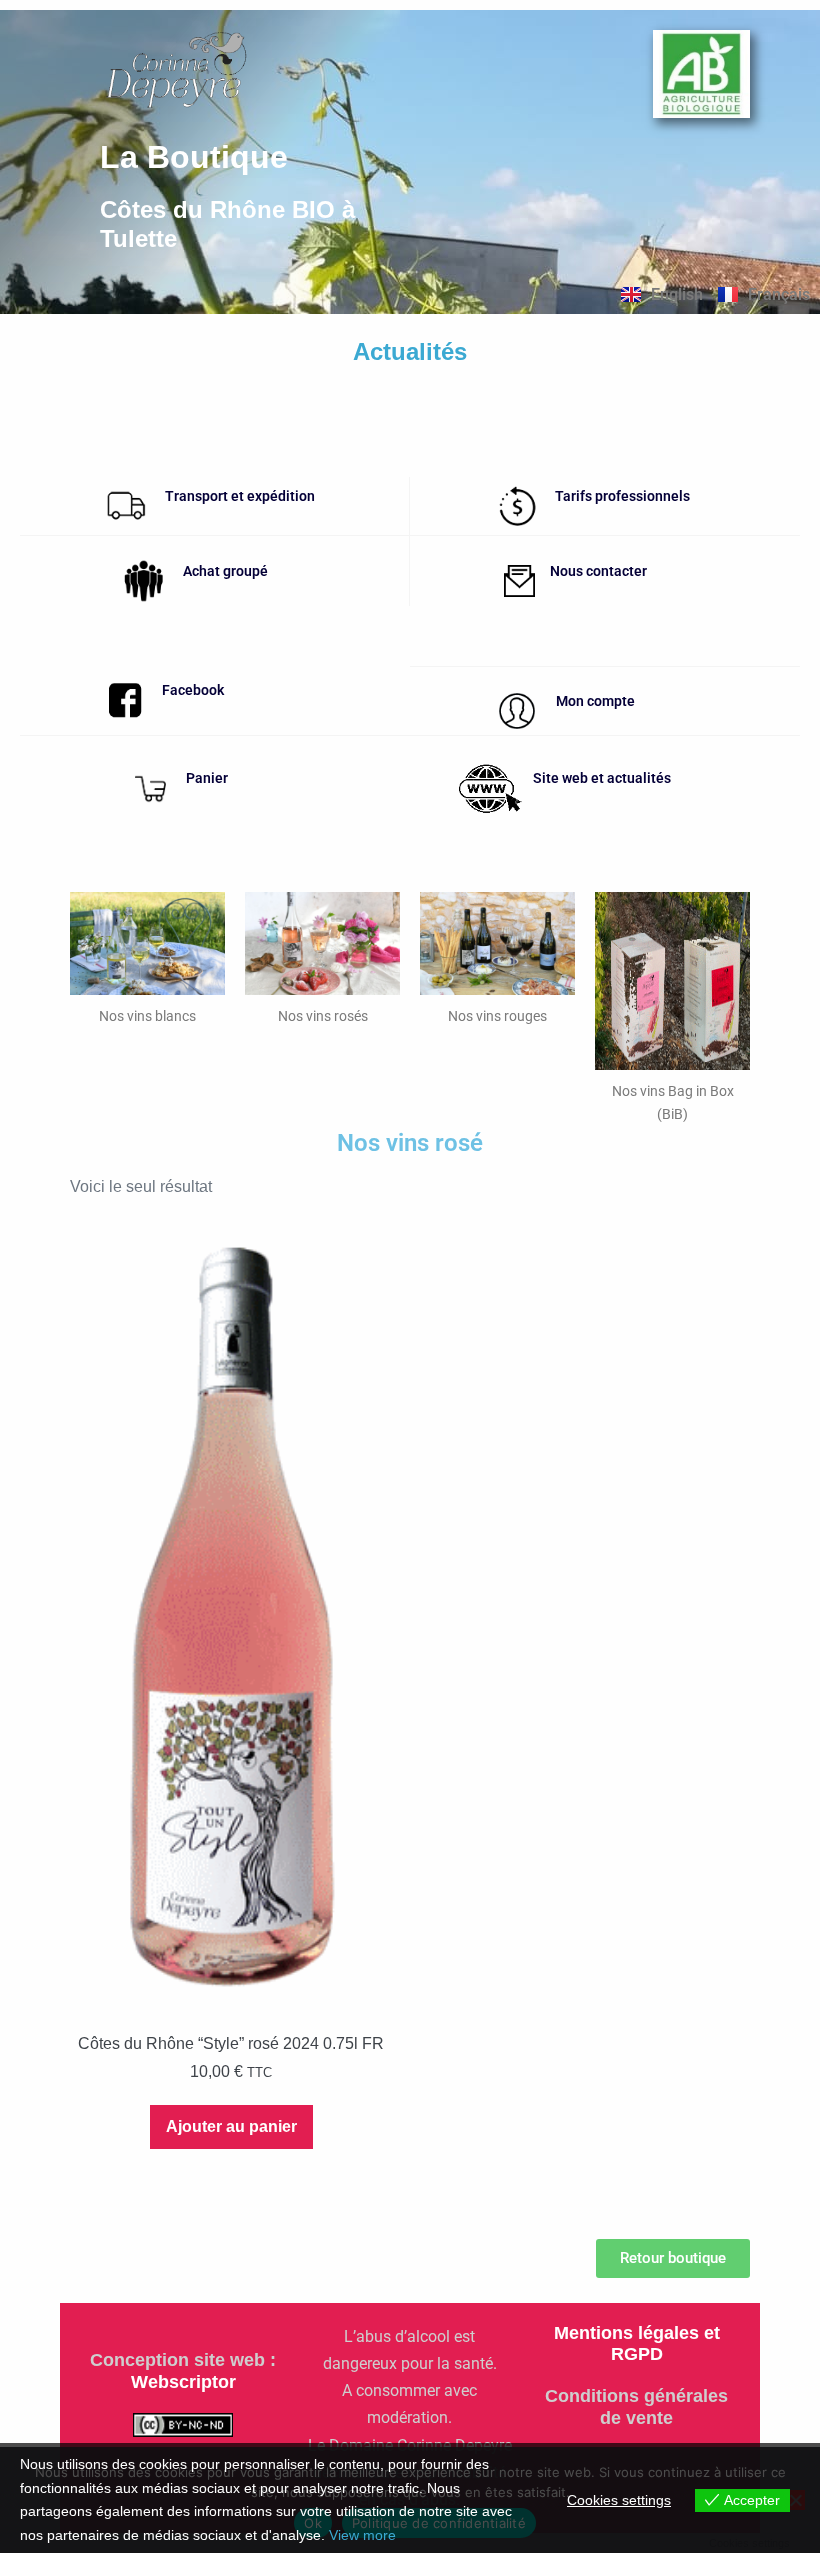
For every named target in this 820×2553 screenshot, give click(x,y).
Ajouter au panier (231, 2126)
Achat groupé (225, 571)
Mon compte (595, 701)
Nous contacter (598, 571)
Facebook (193, 690)
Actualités (410, 351)
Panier (207, 778)
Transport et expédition (240, 496)
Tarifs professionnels (622, 496)
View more (362, 2535)
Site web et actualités (602, 778)
